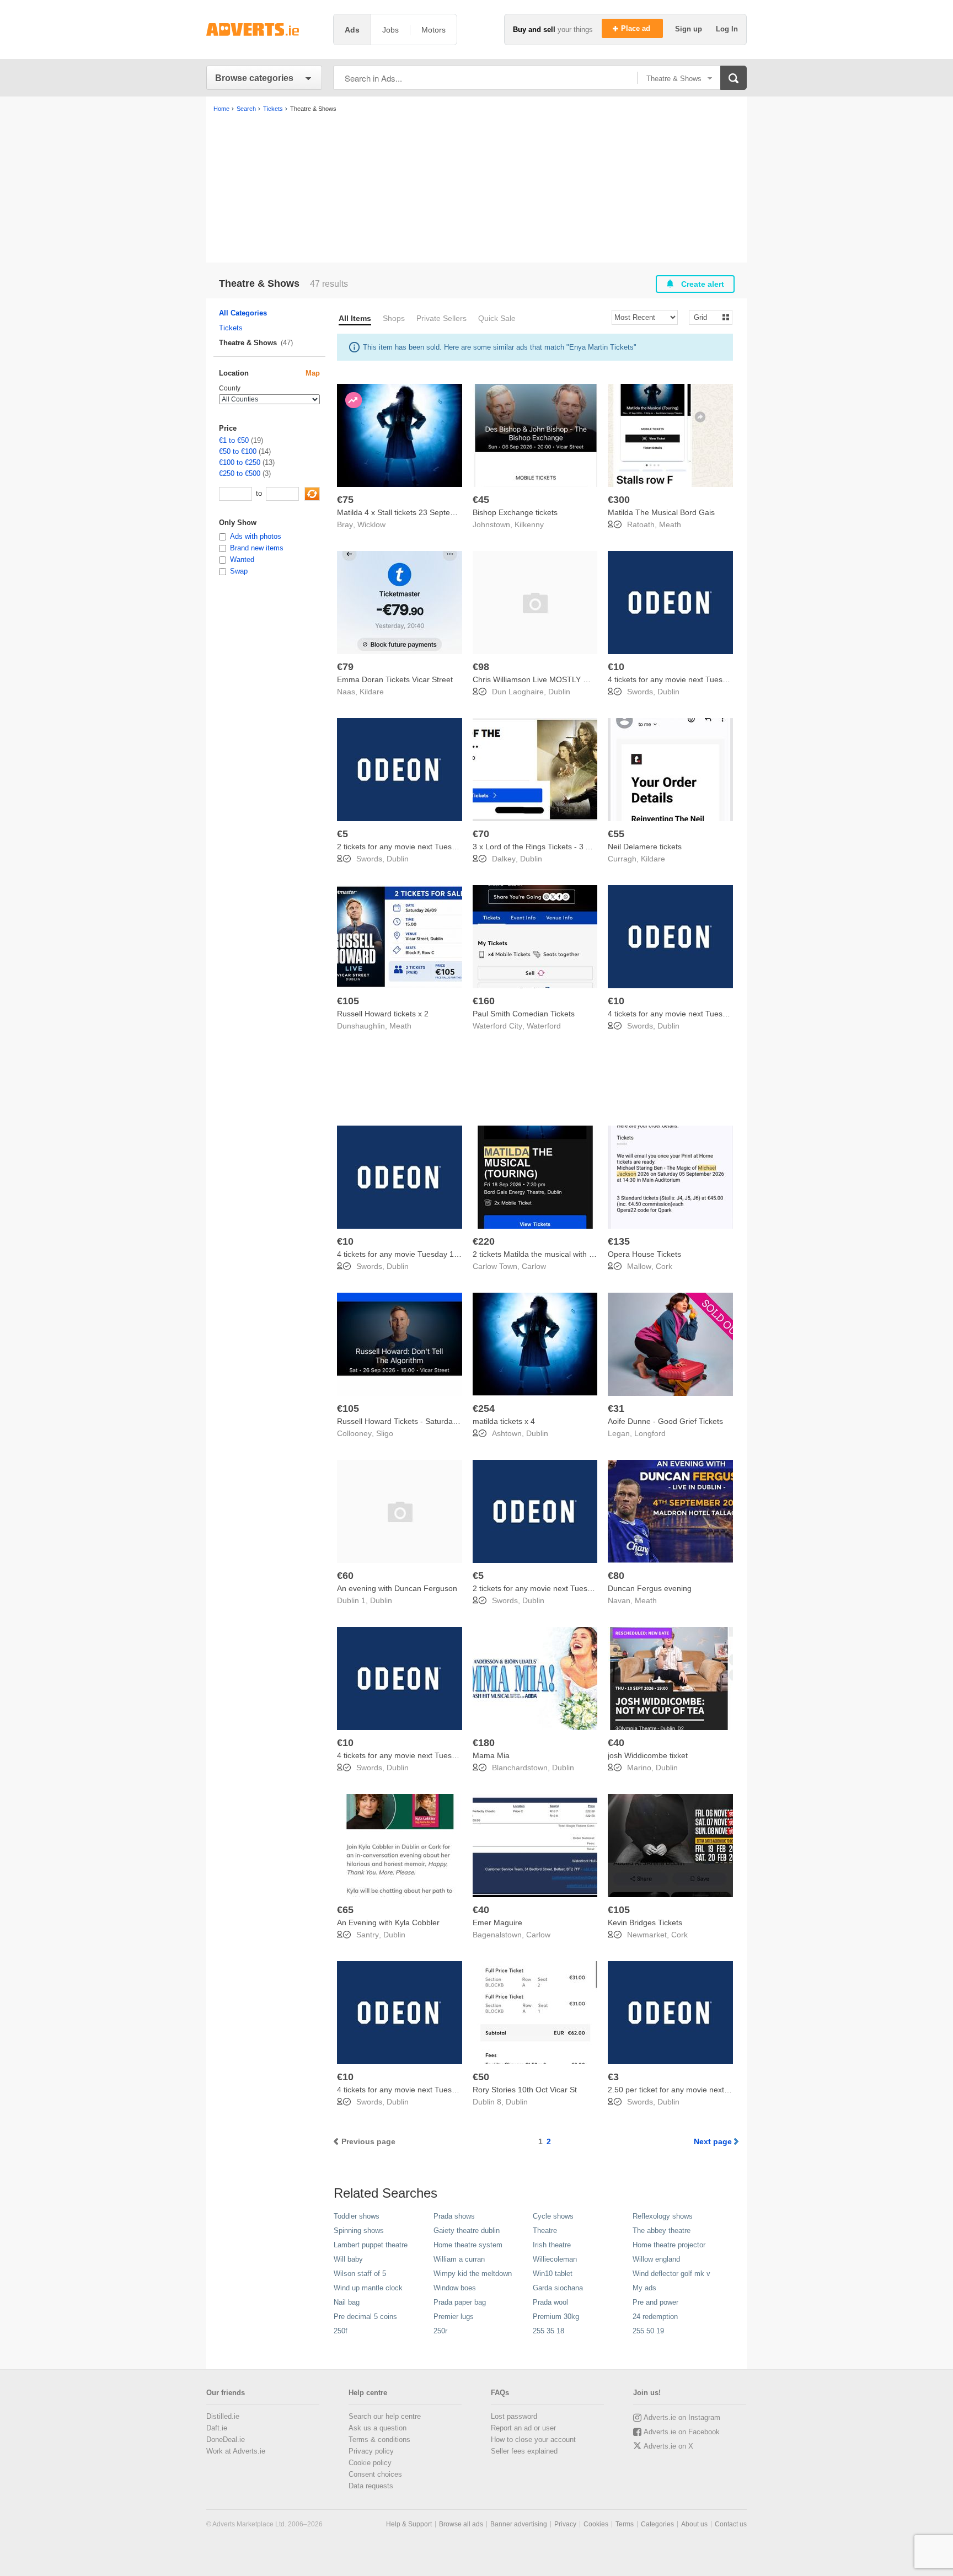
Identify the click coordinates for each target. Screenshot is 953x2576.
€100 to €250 (240, 462)
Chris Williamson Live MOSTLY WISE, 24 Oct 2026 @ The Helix (584, 679)
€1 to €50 (234, 440)
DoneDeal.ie (226, 2440)
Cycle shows (553, 2216)
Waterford (544, 1026)
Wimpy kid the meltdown (473, 2274)
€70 (481, 834)
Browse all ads (461, 2524)
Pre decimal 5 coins (365, 2317)
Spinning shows (359, 2230)
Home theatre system (468, 2245)
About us (694, 2524)
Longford (650, 1433)
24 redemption (655, 2317)
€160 (484, 1001)
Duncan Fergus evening (650, 1588)
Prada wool (550, 2302)
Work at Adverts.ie (236, 2451)
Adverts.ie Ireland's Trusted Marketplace (264, 30)
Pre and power (655, 2302)
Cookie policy (370, 2463)
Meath (670, 524)
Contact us (731, 2524)
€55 (616, 834)
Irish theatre (552, 2245)
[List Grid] (706, 317)
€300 (619, 500)
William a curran (459, 2259)
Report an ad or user (523, 2428)
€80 (616, 1576)
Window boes (455, 2288)
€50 (481, 2077)
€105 (348, 1001)
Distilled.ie (223, 2416)
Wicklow (371, 524)
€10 (616, 667)
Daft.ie (217, 2428)
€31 (616, 1409)
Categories (657, 2524)
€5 (342, 834)
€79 (345, 667)
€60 (345, 1576)
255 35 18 (548, 2331)
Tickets (231, 328)
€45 (481, 500)
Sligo (385, 1433)
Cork (664, 1266)
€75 (345, 500)
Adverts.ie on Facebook (682, 2432)
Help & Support (409, 2524)
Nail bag (347, 2302)
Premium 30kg (556, 2317)
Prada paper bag (460, 2302)
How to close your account (533, 2440)
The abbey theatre (662, 2230)
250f (341, 2331)
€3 (613, 2077)
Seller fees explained (524, 2451)
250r (440, 2331)
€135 (619, 1241)
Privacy (565, 2524)
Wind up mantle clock (368, 2288)
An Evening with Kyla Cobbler (388, 1922)
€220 (484, 1241)
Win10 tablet (553, 2274)
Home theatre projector (669, 2245)
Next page (713, 2141)
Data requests (371, 2486)
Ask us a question (378, 2428)
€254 (484, 1409)
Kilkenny (529, 524)
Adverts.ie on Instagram (682, 2417)
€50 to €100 (238, 451)
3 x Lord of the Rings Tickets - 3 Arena (539, 847)
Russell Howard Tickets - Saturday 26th (406, 1421)
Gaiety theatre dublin (467, 2230)
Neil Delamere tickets (645, 847)
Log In (727, 29)
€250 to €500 (240, 473)
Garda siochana (558, 2288)
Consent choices (375, 2474)
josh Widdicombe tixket (648, 1755)
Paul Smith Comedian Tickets (524, 1014)
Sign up (690, 29)
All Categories (243, 313)
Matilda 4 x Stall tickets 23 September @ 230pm (421, 512)
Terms (625, 2524)
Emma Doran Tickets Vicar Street (395, 679)
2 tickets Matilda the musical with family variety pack (563, 1254)
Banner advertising (519, 2524)
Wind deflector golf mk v (671, 2274)
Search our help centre (385, 2416)
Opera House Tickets (644, 1254)
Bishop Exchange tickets (515, 512)
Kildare (372, 692)
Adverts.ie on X (668, 2446)
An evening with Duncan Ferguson (397, 1588)
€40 (616, 1743)
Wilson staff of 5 (360, 2274)
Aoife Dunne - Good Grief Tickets (665, 1421)
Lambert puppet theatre (371, 2245)
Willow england (656, 2259)
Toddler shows (357, 2216)
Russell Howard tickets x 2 (383, 1014)
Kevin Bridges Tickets (645, 1922)
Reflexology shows (663, 2216)
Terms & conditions (379, 2440)
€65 (345, 1910)
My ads (644, 2288)
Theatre (545, 2230)
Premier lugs (454, 2317)
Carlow (534, 1266)
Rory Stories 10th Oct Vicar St (525, 2090)
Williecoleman (555, 2259)
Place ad (637, 28)
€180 (484, 1743)
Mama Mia (491, 1755)
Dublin (559, 692)
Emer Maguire (497, 1922)
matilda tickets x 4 (504, 1421)
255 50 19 (648, 2331)
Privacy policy (371, 2451)
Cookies (596, 2524)
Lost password (514, 2416)
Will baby (348, 2259)
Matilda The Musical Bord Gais (661, 512)
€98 (481, 667)
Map (313, 373)
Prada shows (454, 2216)
